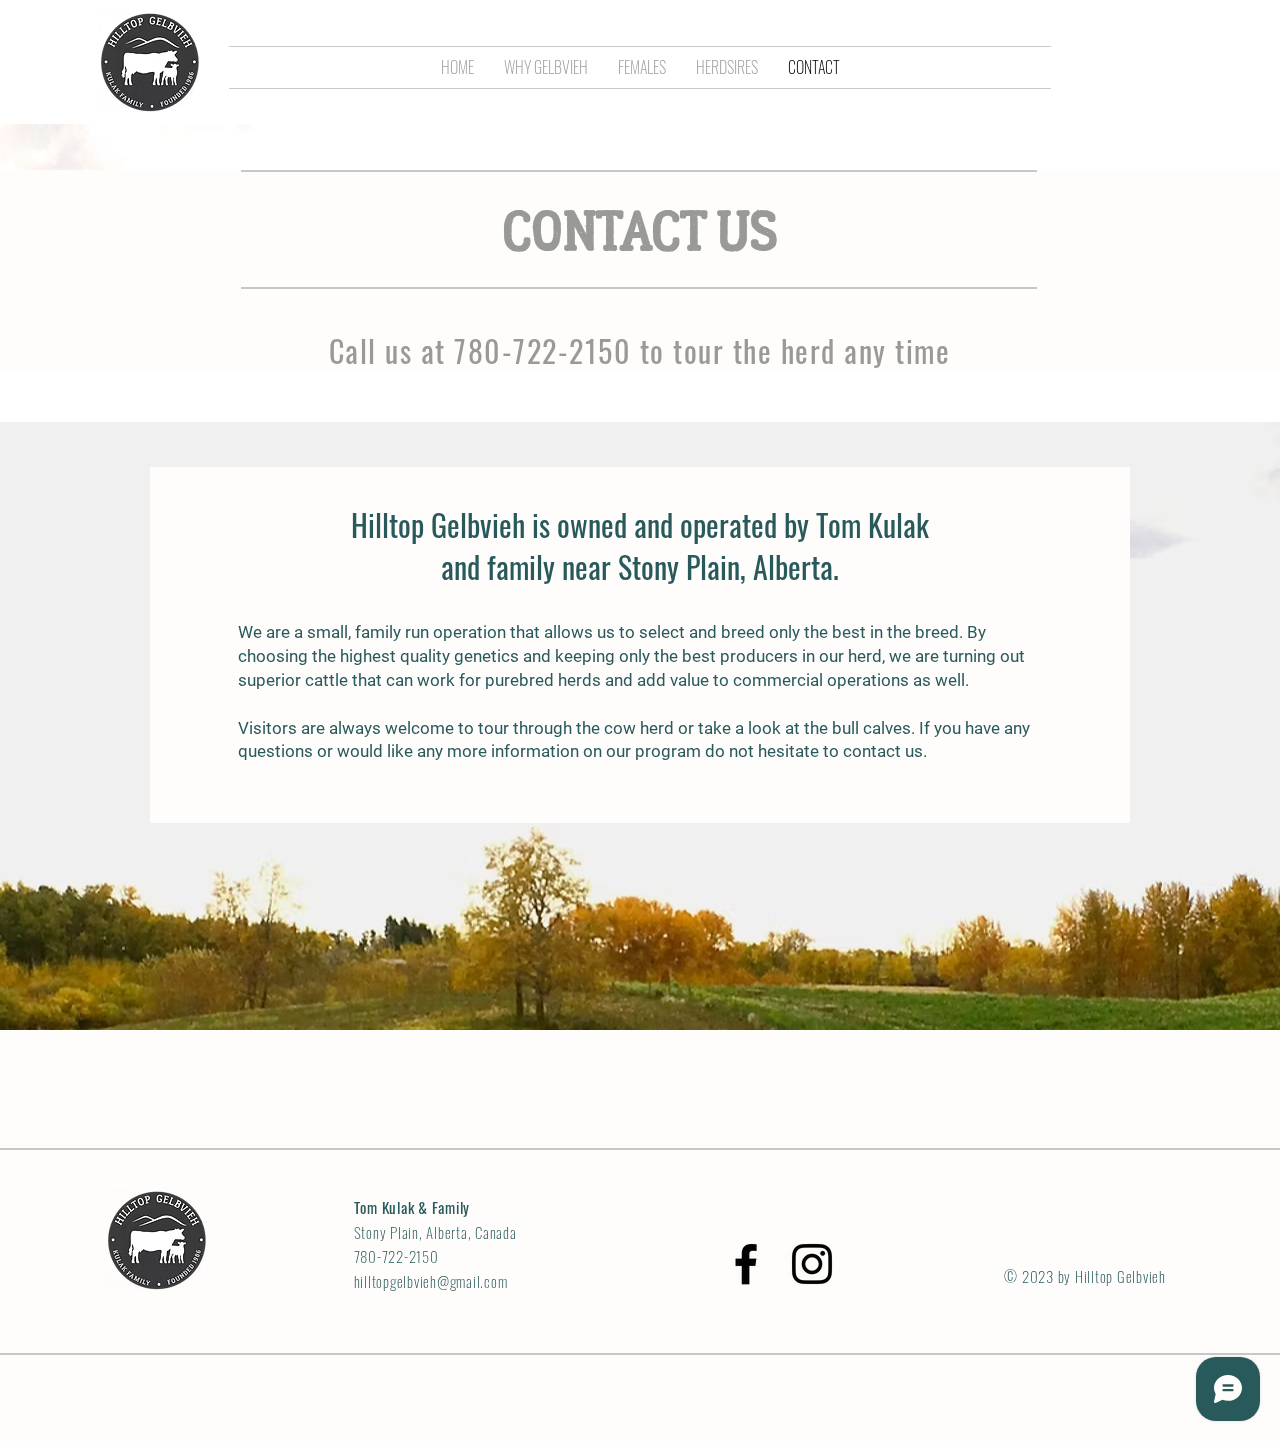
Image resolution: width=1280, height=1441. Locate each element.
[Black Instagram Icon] (812, 1264)
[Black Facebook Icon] (746, 1264)
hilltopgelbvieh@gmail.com (431, 1281)
